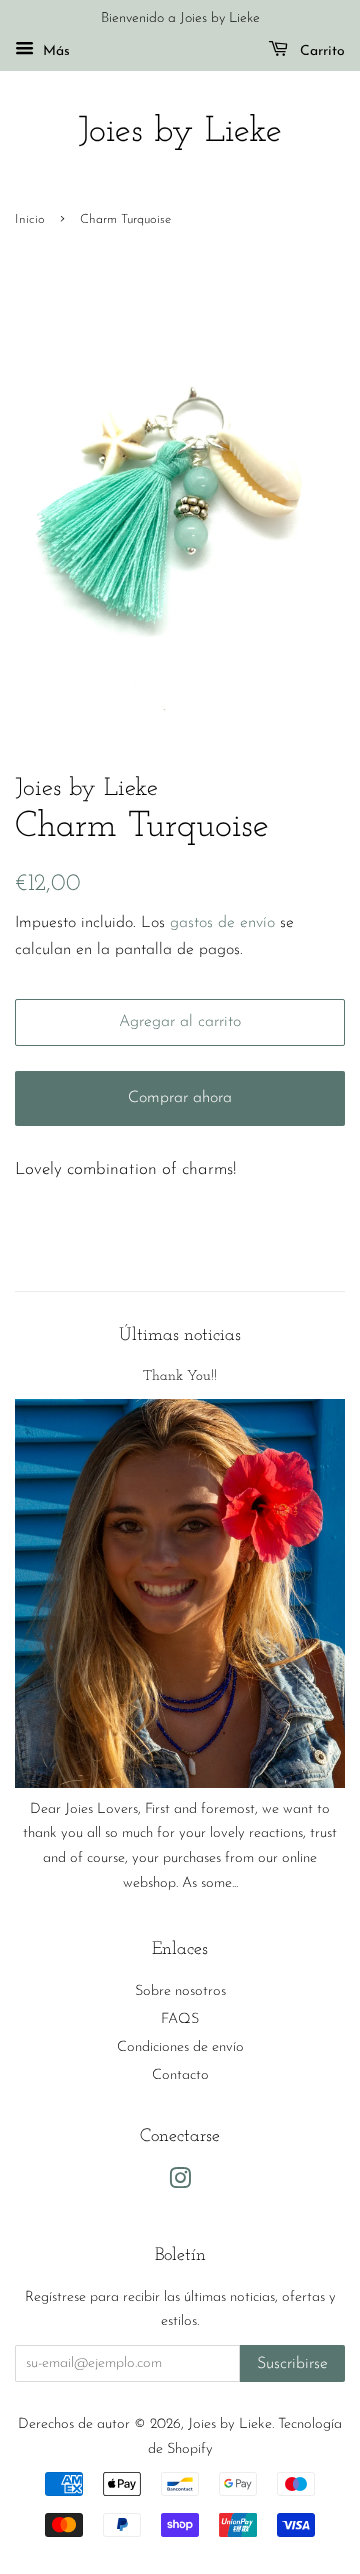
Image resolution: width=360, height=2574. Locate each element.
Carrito (320, 51)
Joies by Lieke (180, 132)
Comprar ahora (180, 1098)
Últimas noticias (180, 1335)
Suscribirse (292, 2364)
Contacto (180, 2075)
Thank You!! (180, 1376)
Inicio (30, 219)
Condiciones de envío (180, 2047)
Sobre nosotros (180, 1991)
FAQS (180, 2019)
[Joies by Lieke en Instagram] (180, 2183)
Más (54, 51)
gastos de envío (222, 923)
